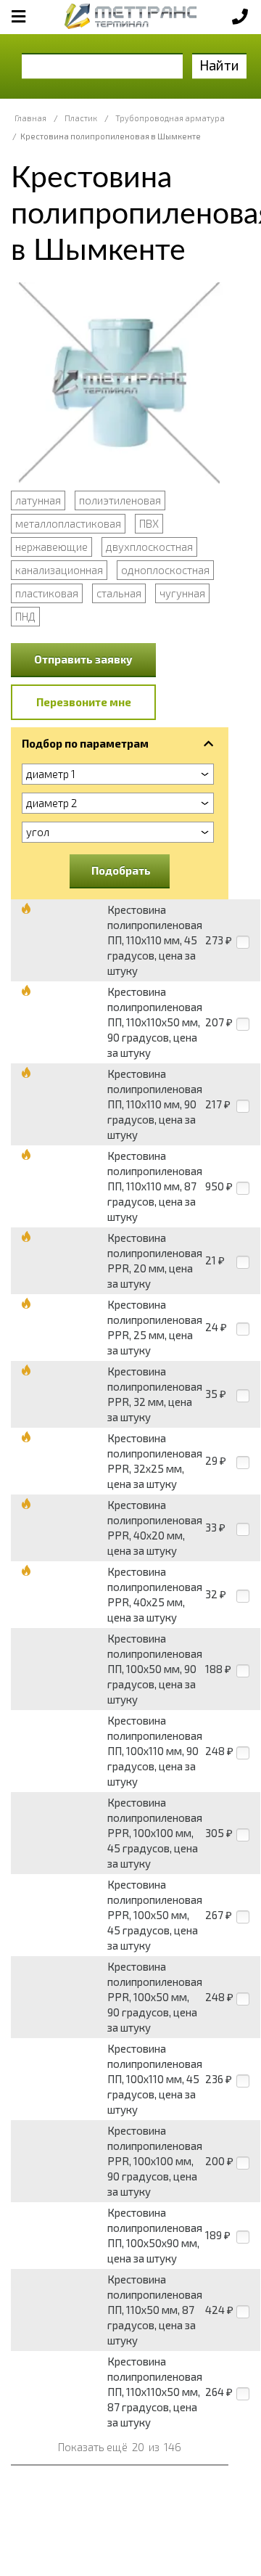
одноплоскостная (165, 570)
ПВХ (149, 523)
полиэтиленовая (120, 500)
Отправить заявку (83, 659)
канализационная (59, 570)
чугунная (182, 593)
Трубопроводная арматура (170, 118)
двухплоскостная (149, 547)
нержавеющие (51, 547)
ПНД (25, 616)
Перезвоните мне (84, 702)
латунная (38, 500)
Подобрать (121, 870)
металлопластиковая (68, 523)
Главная (30, 118)
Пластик (81, 118)
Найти (219, 65)
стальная (119, 593)
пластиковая (47, 593)
